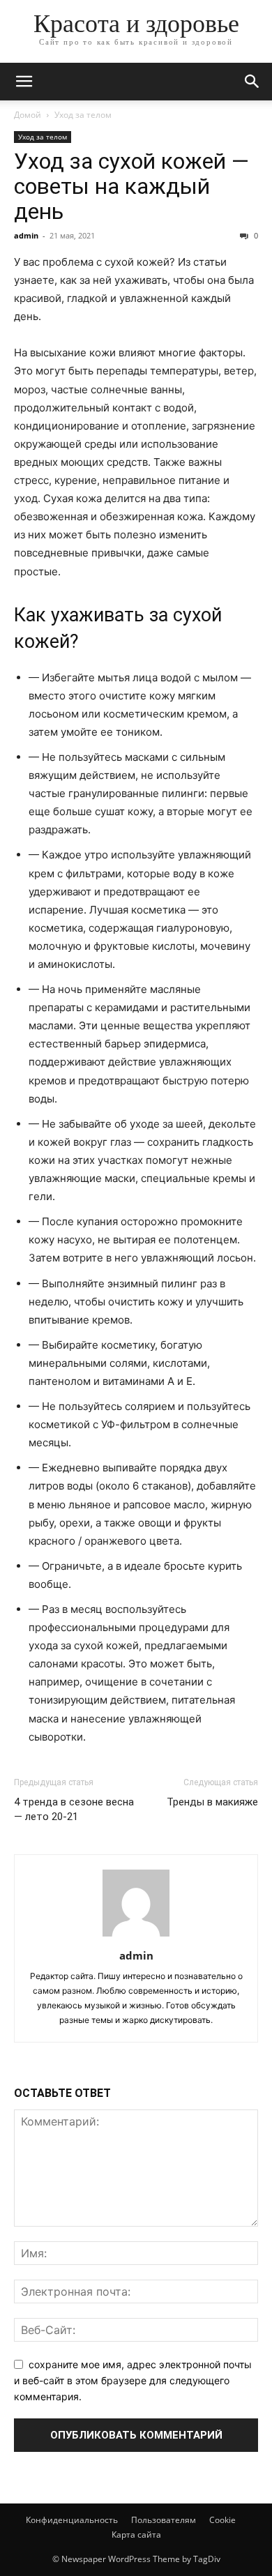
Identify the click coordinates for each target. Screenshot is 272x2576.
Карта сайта (136, 2535)
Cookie (222, 2520)
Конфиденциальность (72, 2520)
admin (26, 235)
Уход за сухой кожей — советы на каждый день (131, 186)
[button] (24, 82)
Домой (28, 115)
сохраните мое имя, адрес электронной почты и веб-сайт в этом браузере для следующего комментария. (133, 2380)
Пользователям (164, 2520)
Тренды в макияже (212, 1802)
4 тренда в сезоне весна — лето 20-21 (74, 1809)
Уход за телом (83, 115)
